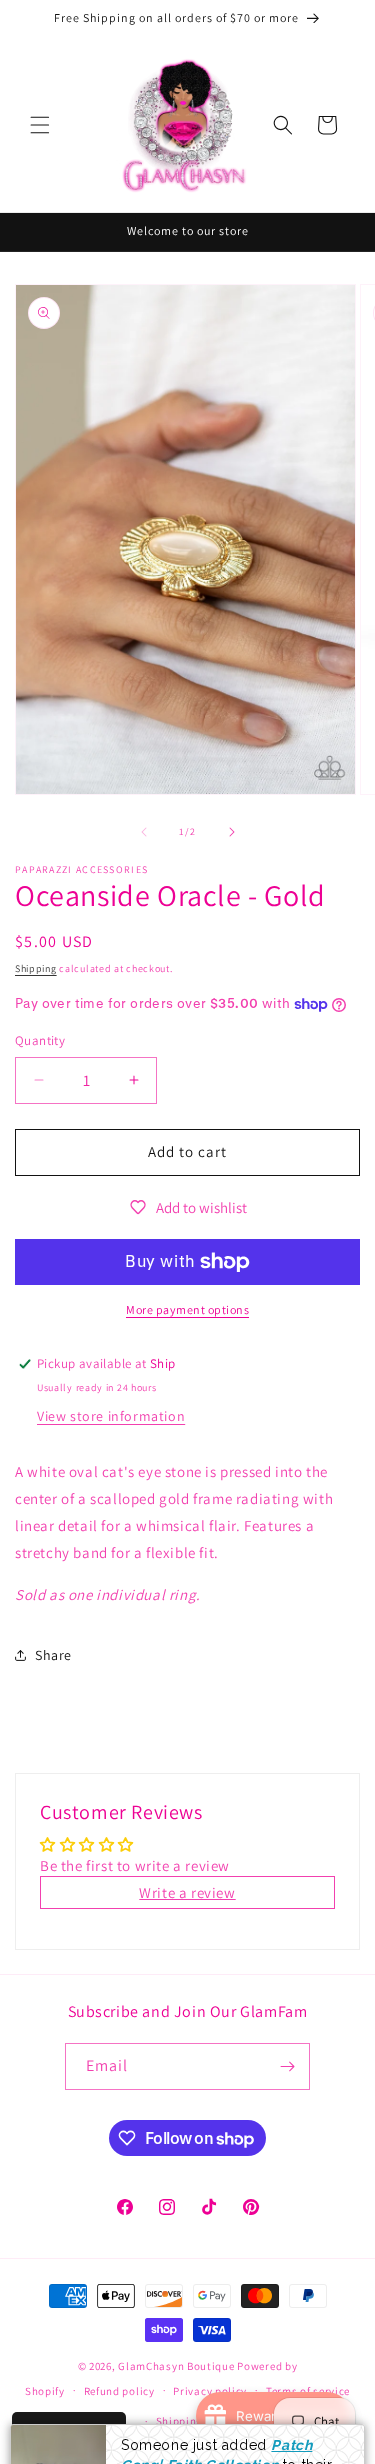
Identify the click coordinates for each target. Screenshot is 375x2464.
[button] (40, 125)
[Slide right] (232, 832)
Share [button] (53, 1655)
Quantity (40, 1040)
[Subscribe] (287, 2066)
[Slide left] (144, 832)
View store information (111, 1416)
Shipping (36, 968)
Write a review (187, 1892)
